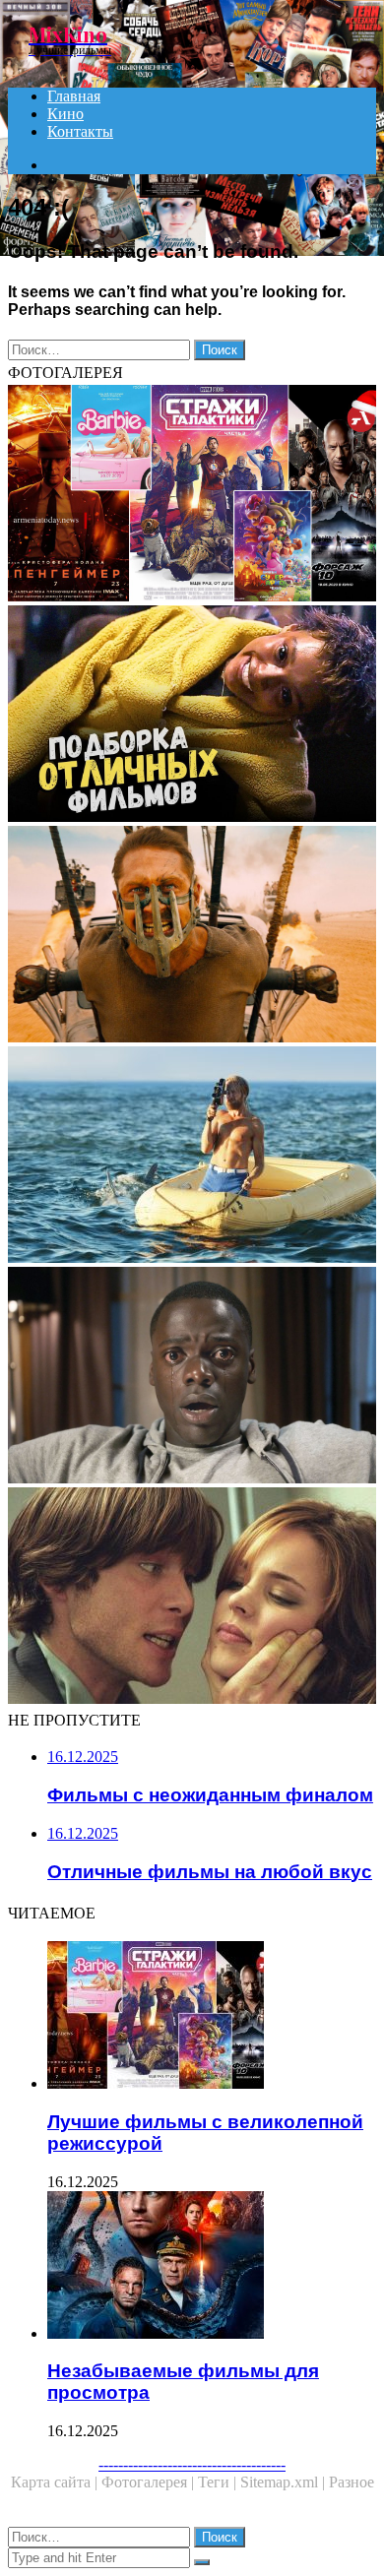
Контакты (80, 131)
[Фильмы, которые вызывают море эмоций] (192, 1157)
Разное (352, 2482)
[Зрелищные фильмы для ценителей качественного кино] (192, 936)
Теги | (219, 2482)
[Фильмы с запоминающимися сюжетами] (192, 1598)
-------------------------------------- (192, 2464)
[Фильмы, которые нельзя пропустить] (192, 716)
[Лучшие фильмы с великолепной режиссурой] (192, 495)
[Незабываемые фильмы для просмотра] (212, 2267)
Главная (74, 96)
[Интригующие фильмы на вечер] (192, 1377)
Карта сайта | (56, 2482)
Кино (65, 114)
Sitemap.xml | (285, 2482)
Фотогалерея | (150, 2482)
